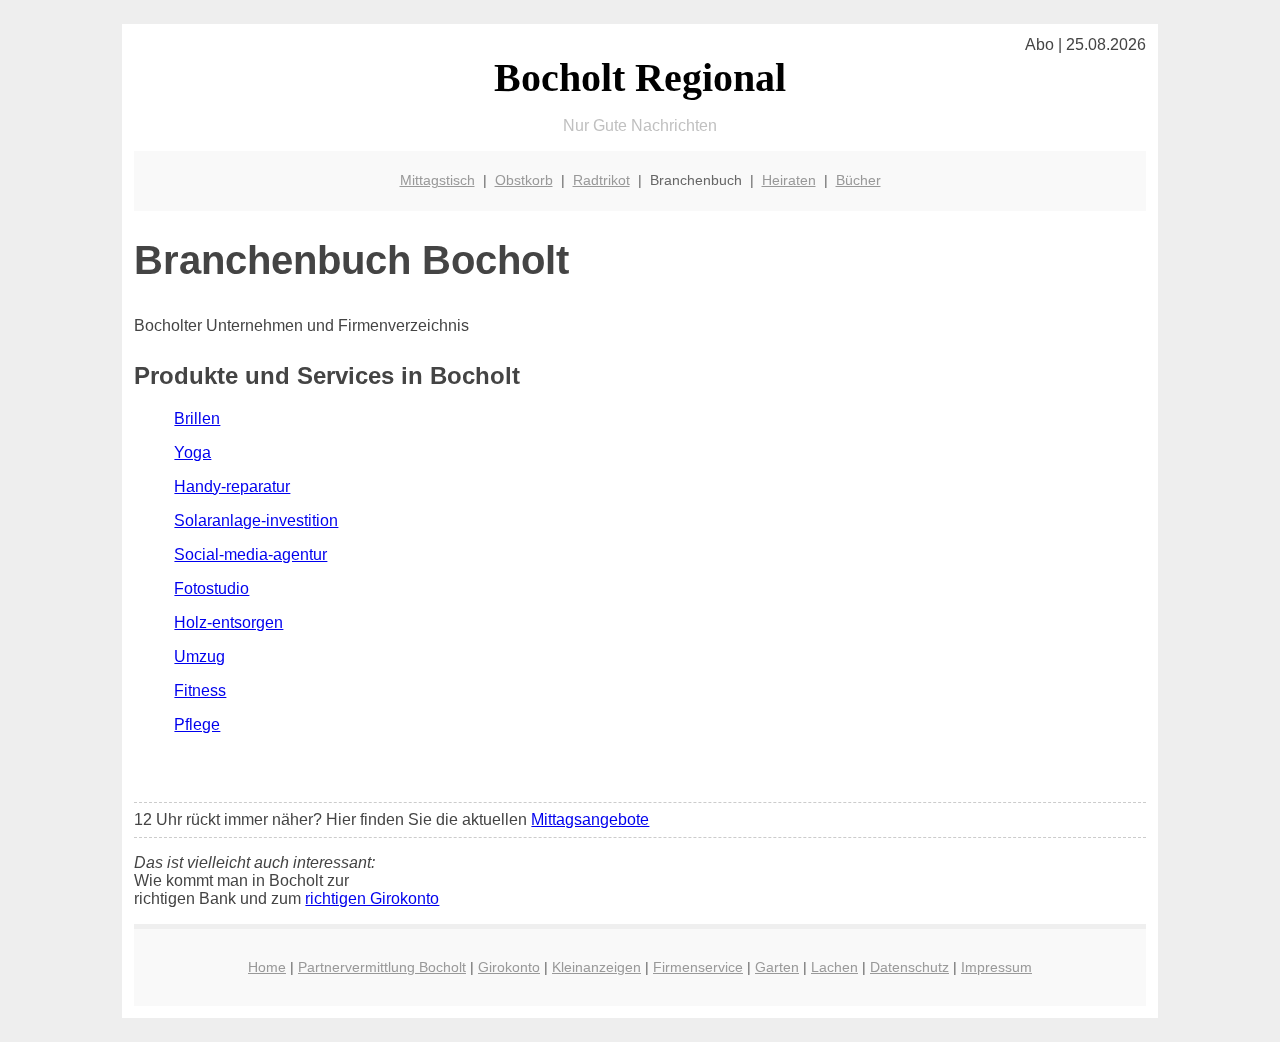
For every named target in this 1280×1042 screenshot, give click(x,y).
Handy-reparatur (232, 486)
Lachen (834, 967)
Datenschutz (909, 967)
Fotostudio (211, 588)
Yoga (192, 452)
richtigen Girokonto (372, 898)
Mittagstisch (437, 180)
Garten (777, 967)
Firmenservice (698, 967)
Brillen (197, 418)
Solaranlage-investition (256, 520)
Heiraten (789, 180)
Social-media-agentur (250, 554)
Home (267, 967)
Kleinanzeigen (596, 967)
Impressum (996, 967)
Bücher (858, 180)
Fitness (200, 690)
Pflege (197, 724)
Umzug (199, 656)
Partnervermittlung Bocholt (382, 967)
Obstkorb (524, 180)
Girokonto (509, 967)
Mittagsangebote (590, 819)
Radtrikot (601, 180)
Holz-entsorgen (228, 622)
